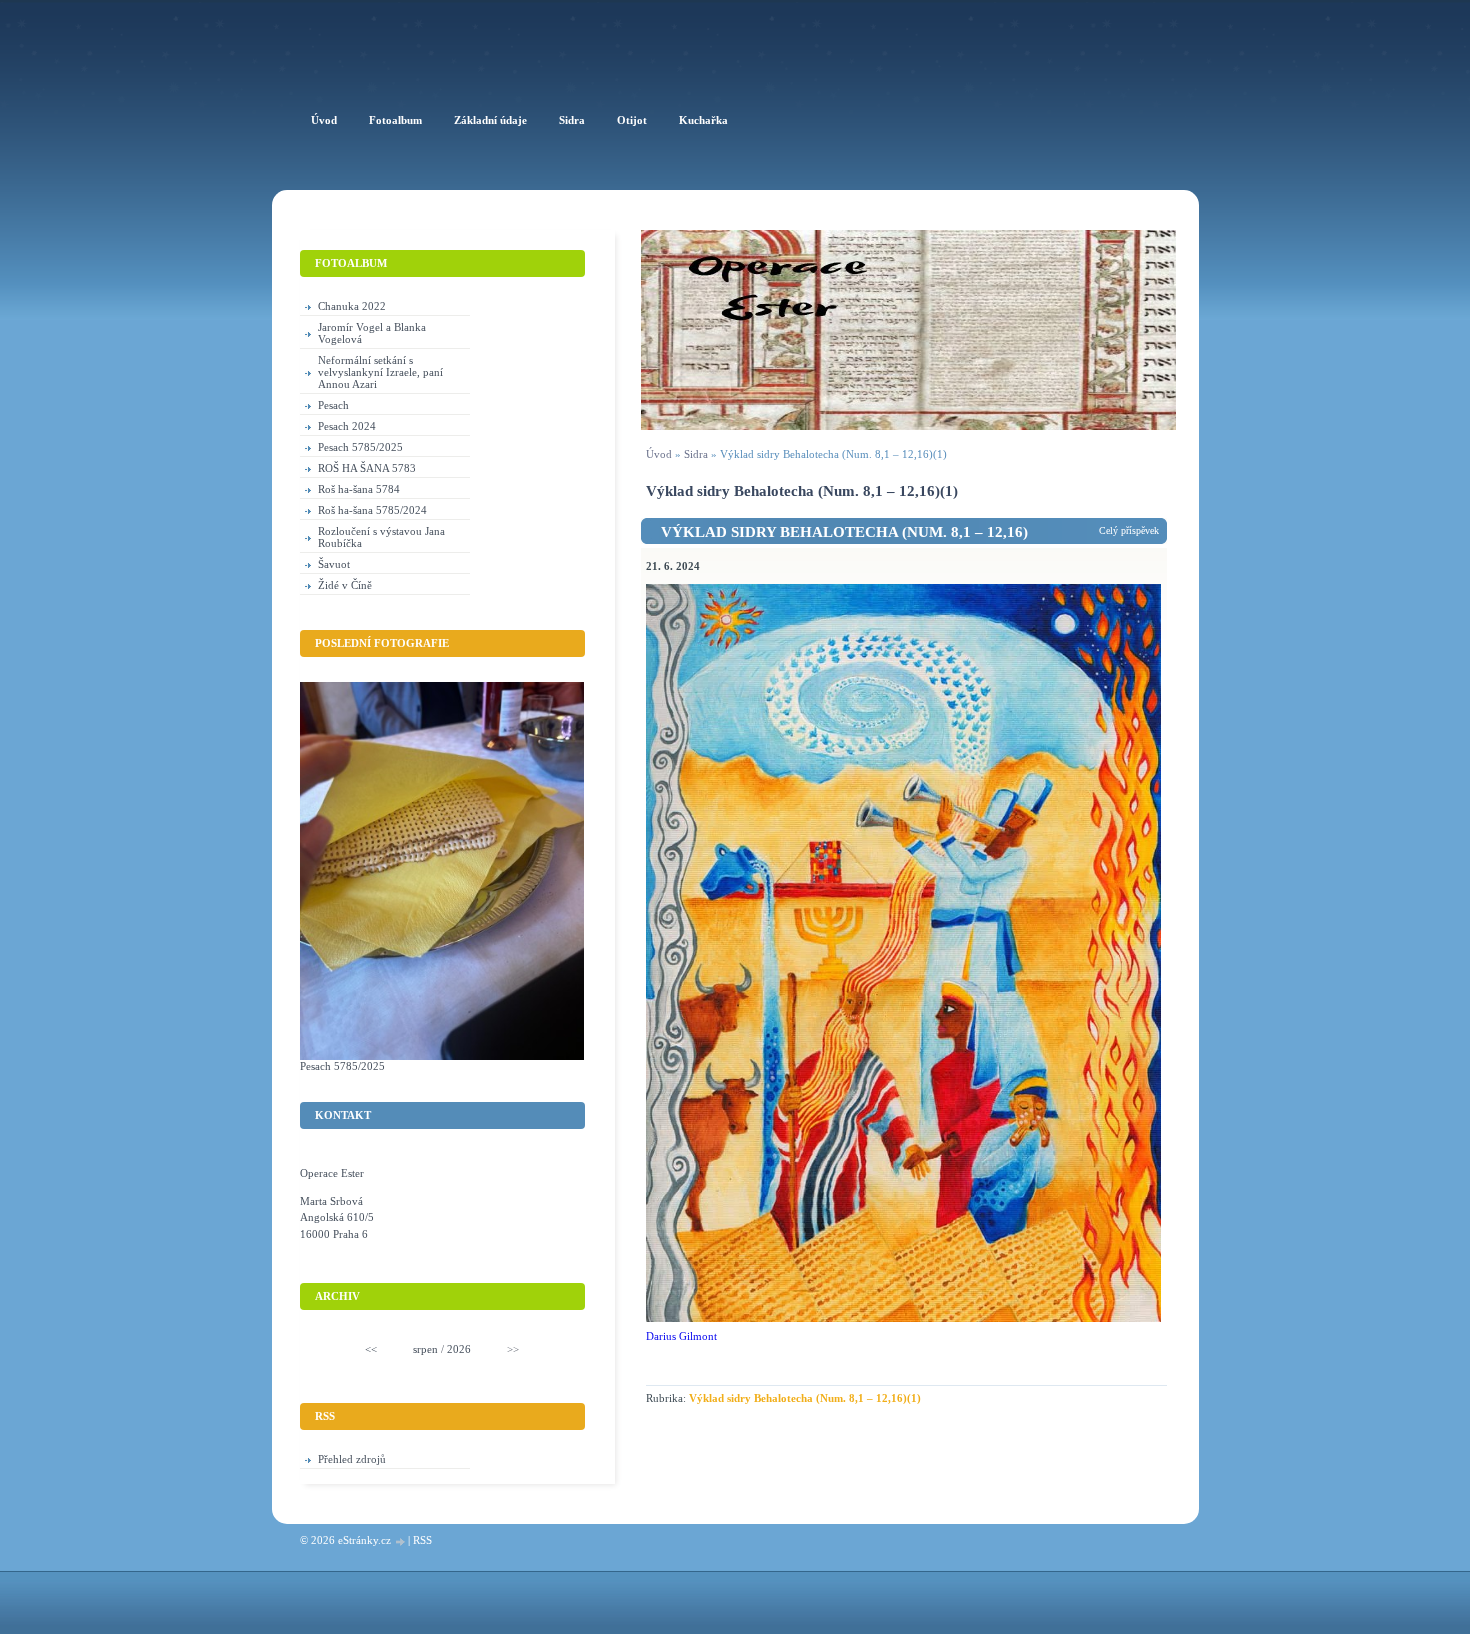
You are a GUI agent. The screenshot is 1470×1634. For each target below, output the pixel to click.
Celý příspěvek (1129, 530)
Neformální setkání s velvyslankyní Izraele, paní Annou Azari (380, 372)
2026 (459, 1349)
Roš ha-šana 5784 (359, 489)
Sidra (696, 454)
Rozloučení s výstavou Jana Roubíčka (381, 537)
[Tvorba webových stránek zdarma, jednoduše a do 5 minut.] (401, 1541)
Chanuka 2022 (352, 306)
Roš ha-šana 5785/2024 (372, 510)
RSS (422, 1540)
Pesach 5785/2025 (360, 447)
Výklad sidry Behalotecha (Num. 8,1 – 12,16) (844, 532)
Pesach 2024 (347, 426)
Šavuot (334, 564)
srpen (425, 1349)
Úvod (659, 454)
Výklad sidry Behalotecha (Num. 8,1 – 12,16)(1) (805, 1398)
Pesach (333, 405)
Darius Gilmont (681, 1336)
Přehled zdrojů (352, 1459)
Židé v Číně (345, 585)
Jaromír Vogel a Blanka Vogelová (372, 333)
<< (371, 1349)
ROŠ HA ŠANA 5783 (367, 468)
